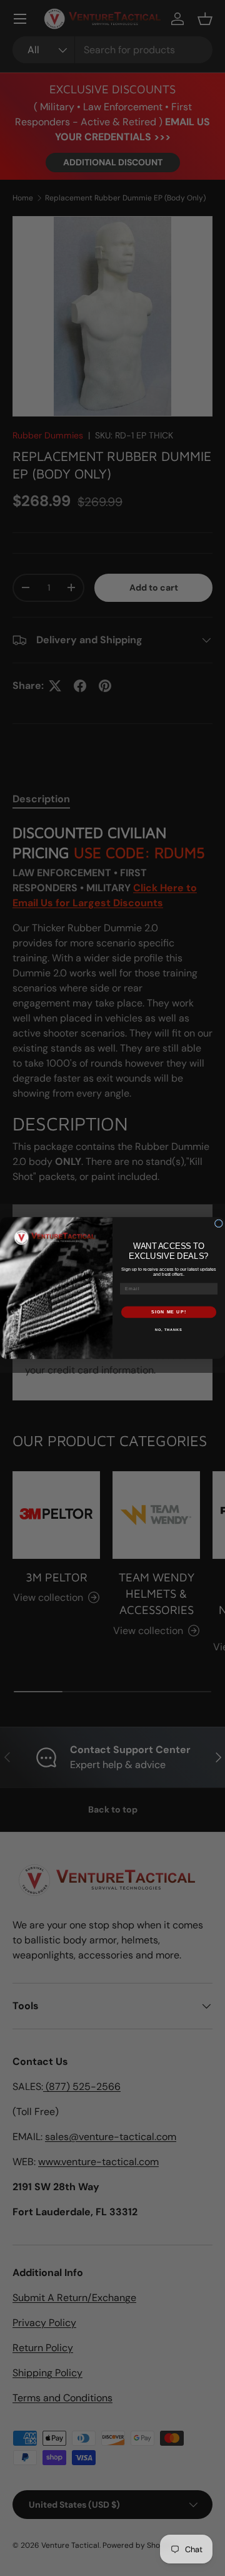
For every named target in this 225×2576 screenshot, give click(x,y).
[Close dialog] (218, 1223)
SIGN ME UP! (169, 1312)
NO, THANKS (169, 1329)
